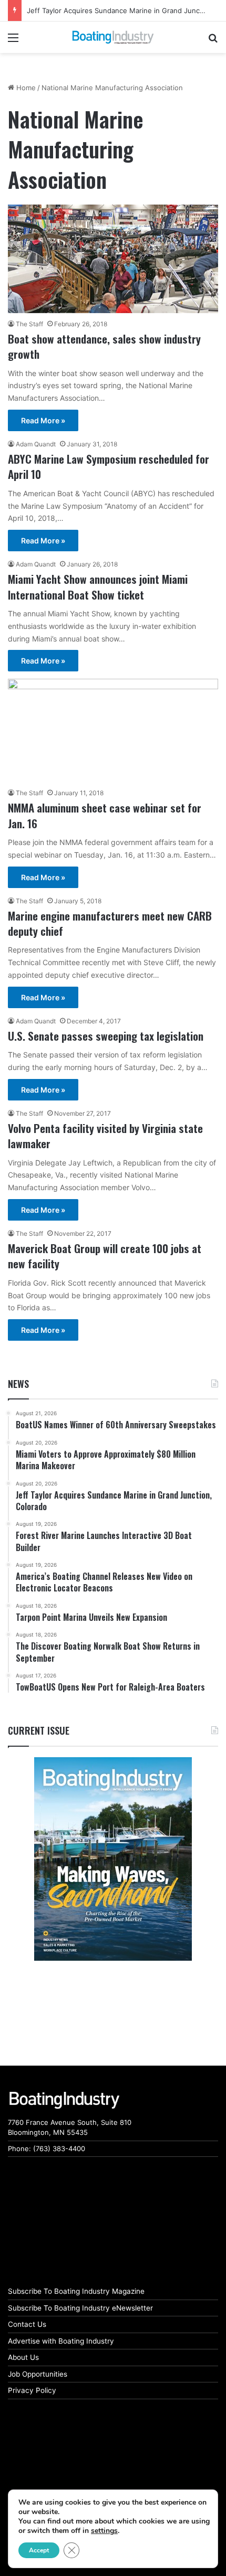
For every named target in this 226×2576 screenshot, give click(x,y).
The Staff (29, 324)
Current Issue (39, 1730)
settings (104, 2531)
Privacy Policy (32, 2390)
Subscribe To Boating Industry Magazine (76, 2291)
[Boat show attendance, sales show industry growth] (113, 259)
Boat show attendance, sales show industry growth (104, 346)
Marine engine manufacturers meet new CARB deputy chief (110, 923)
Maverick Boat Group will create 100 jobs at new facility (105, 1256)
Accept (39, 2550)
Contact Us (27, 2324)
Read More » (43, 420)
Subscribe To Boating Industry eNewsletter (80, 2308)
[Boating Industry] (113, 37)
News (18, 1384)
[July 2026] (113, 1859)
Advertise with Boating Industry (61, 2341)
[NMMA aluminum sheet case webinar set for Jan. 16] (113, 730)
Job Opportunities (38, 2374)
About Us (23, 2357)
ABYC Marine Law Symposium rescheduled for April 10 (109, 466)
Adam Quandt (36, 444)
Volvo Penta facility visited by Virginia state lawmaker (105, 1136)
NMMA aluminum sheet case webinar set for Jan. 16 (105, 815)
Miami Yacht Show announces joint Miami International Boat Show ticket (98, 586)
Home (25, 88)
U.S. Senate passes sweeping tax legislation (106, 1036)
